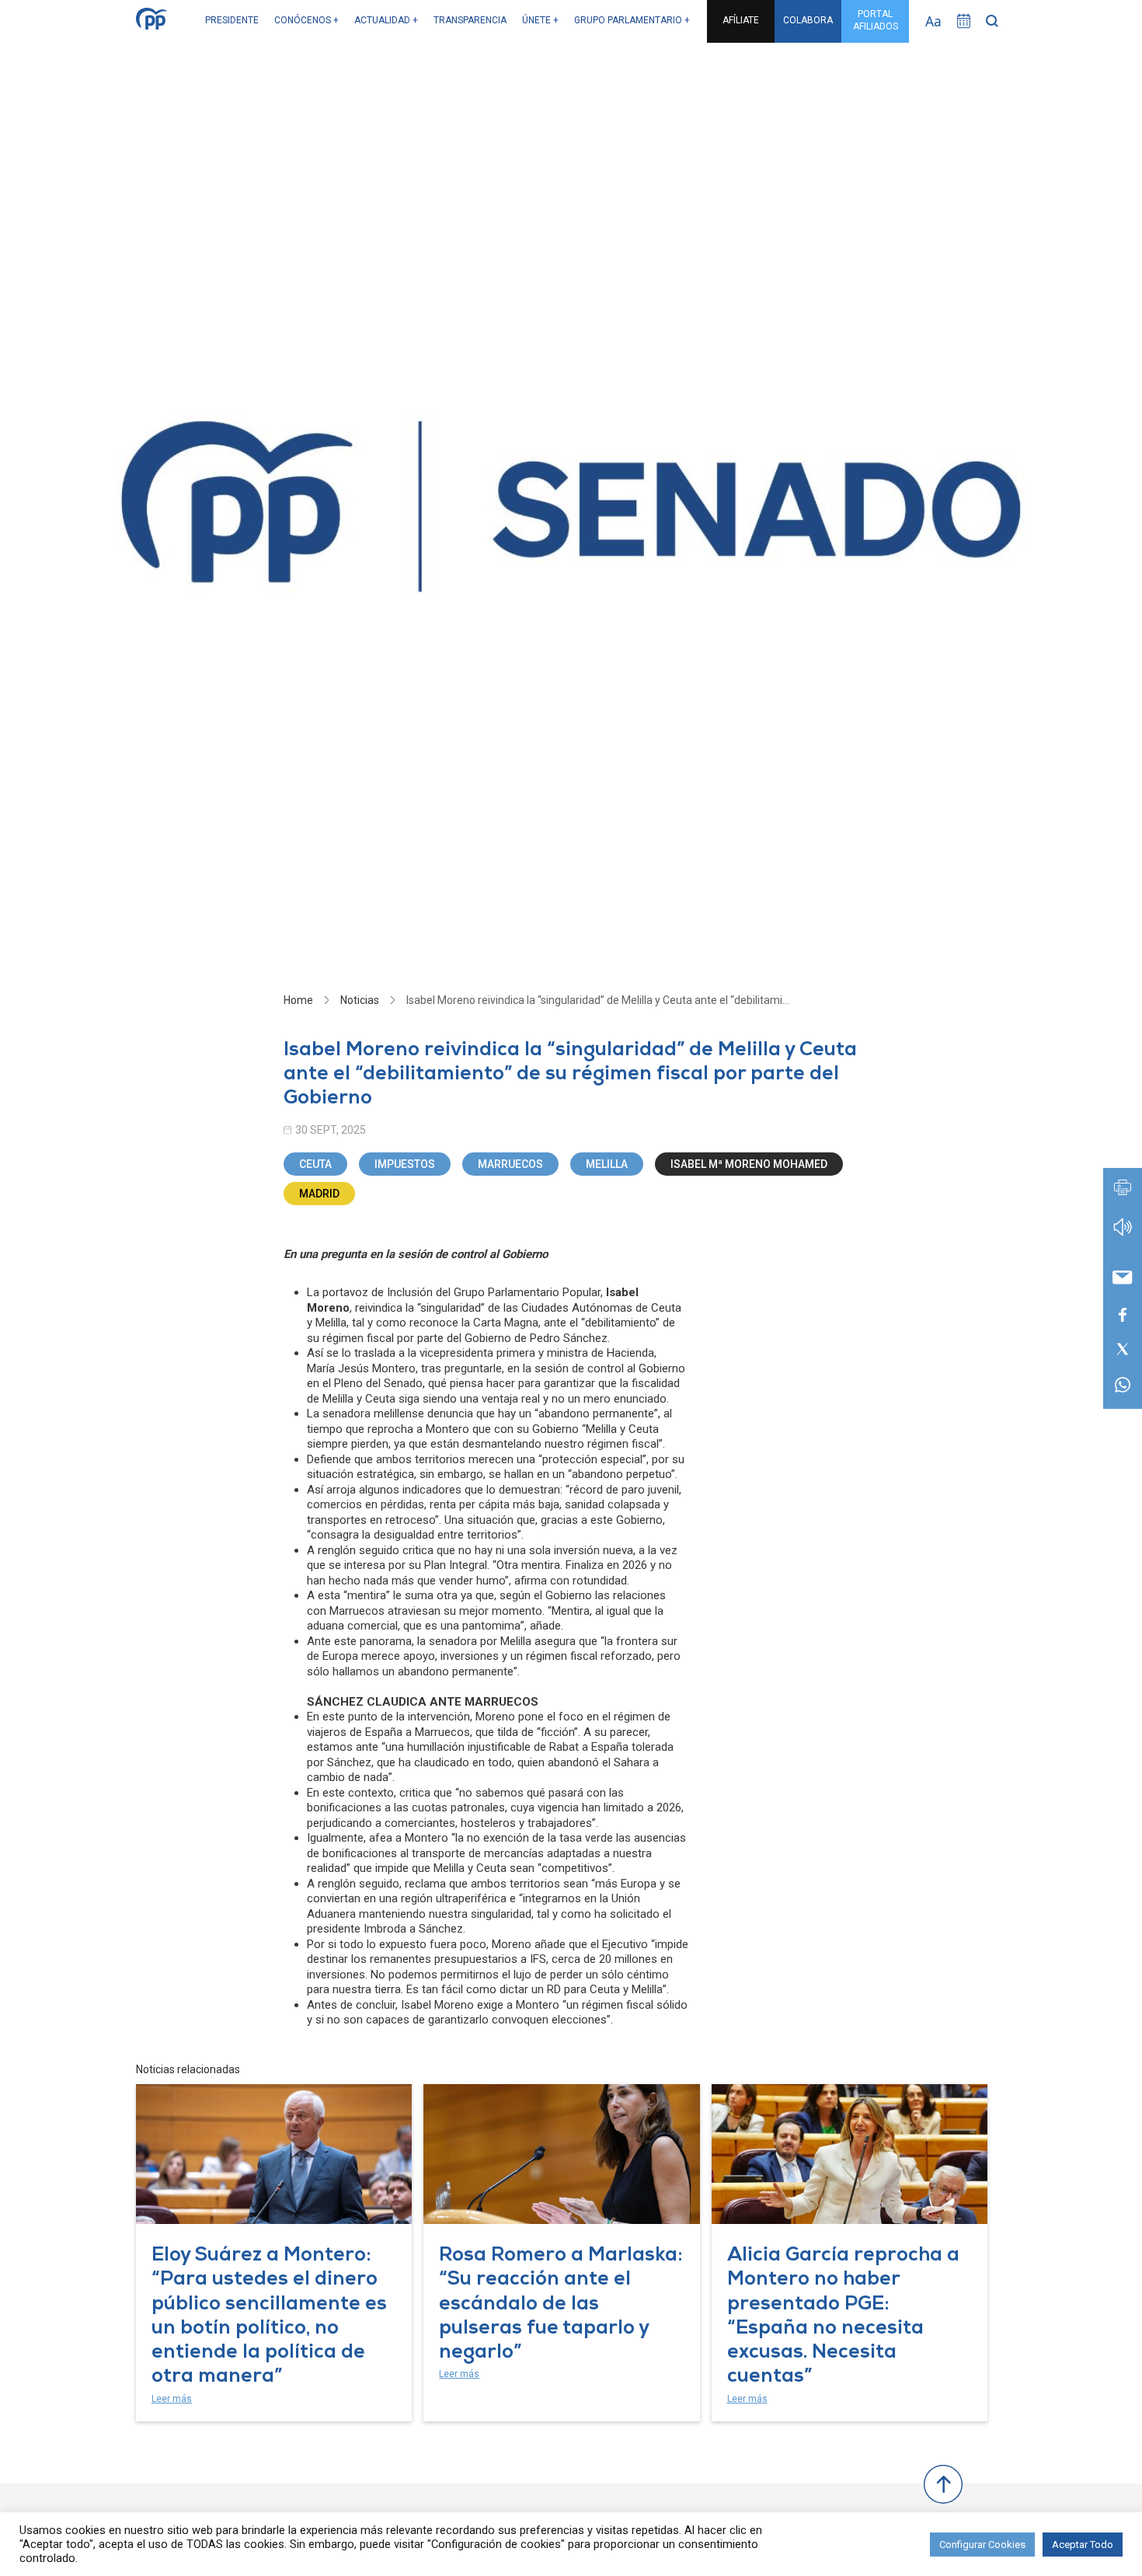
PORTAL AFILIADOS (876, 20)
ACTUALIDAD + (386, 20)
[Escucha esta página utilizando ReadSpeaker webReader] (1123, 1234)
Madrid (319, 1194)
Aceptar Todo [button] (1083, 2545)
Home (298, 1000)
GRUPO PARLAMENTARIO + (632, 20)
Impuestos (405, 1164)
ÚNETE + (540, 20)
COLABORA (808, 20)
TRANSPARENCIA (470, 20)
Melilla (607, 1164)
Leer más (172, 2399)
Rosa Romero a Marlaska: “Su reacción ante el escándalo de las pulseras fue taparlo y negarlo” (561, 2305)
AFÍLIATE (741, 20)
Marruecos (510, 1164)
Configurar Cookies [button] (982, 2545)
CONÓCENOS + (306, 20)
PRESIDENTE (232, 20)
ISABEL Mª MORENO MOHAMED (749, 1164)
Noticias (360, 1000)
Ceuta (315, 1164)
